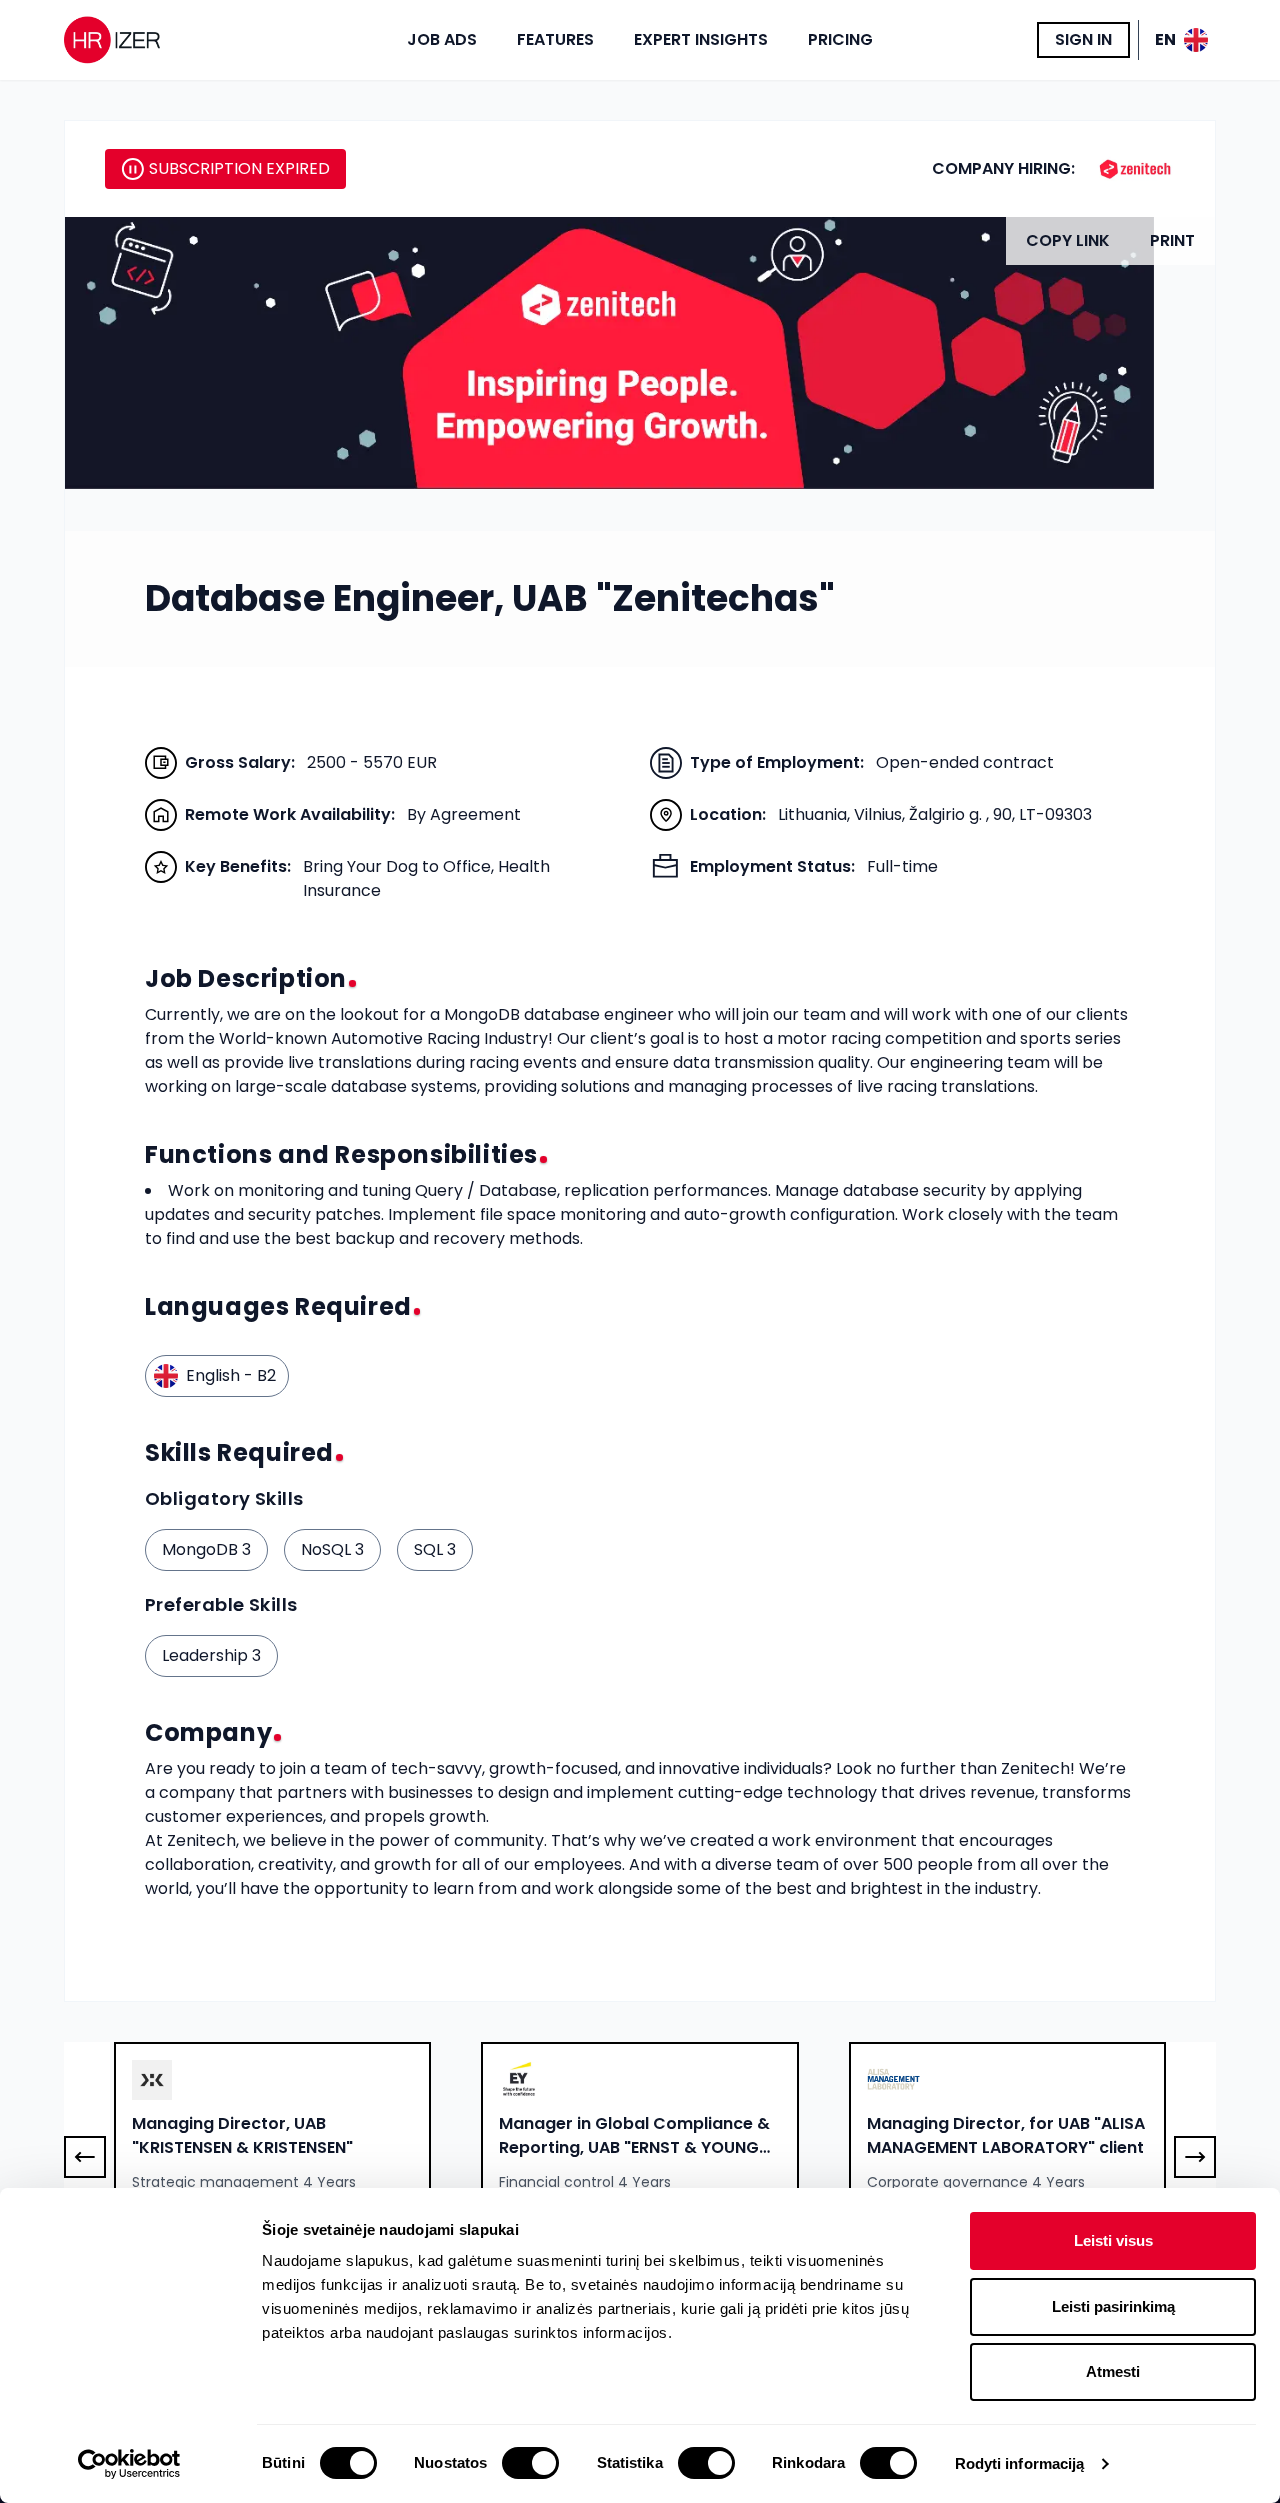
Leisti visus (1113, 2240)
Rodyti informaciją (1020, 2463)
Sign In (1083, 39)
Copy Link (1068, 240)
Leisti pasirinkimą (1113, 2306)
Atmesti (1113, 2371)
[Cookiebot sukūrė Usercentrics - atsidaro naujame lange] (129, 2464)
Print (1172, 240)
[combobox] (272, 2136)
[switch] (530, 2463)
